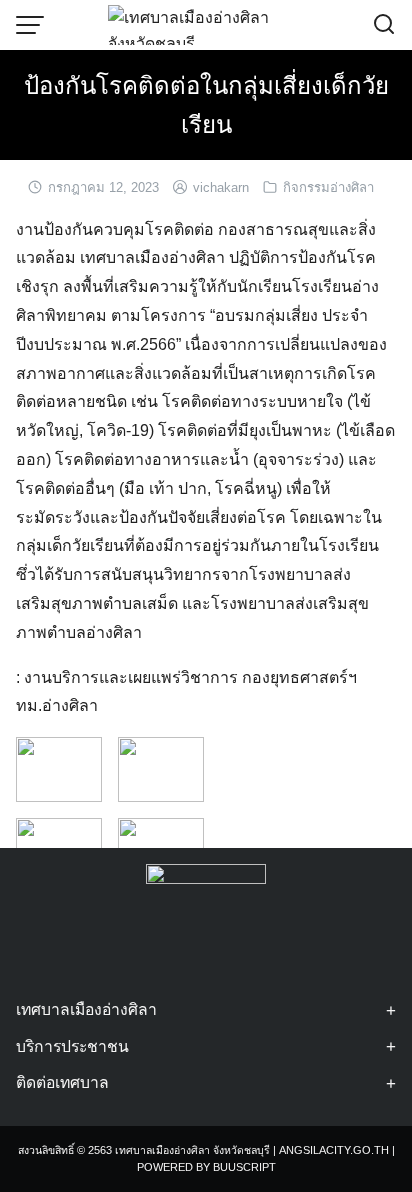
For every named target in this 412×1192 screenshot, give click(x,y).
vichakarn (221, 187)
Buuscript (244, 1167)
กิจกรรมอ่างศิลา (328, 187)
